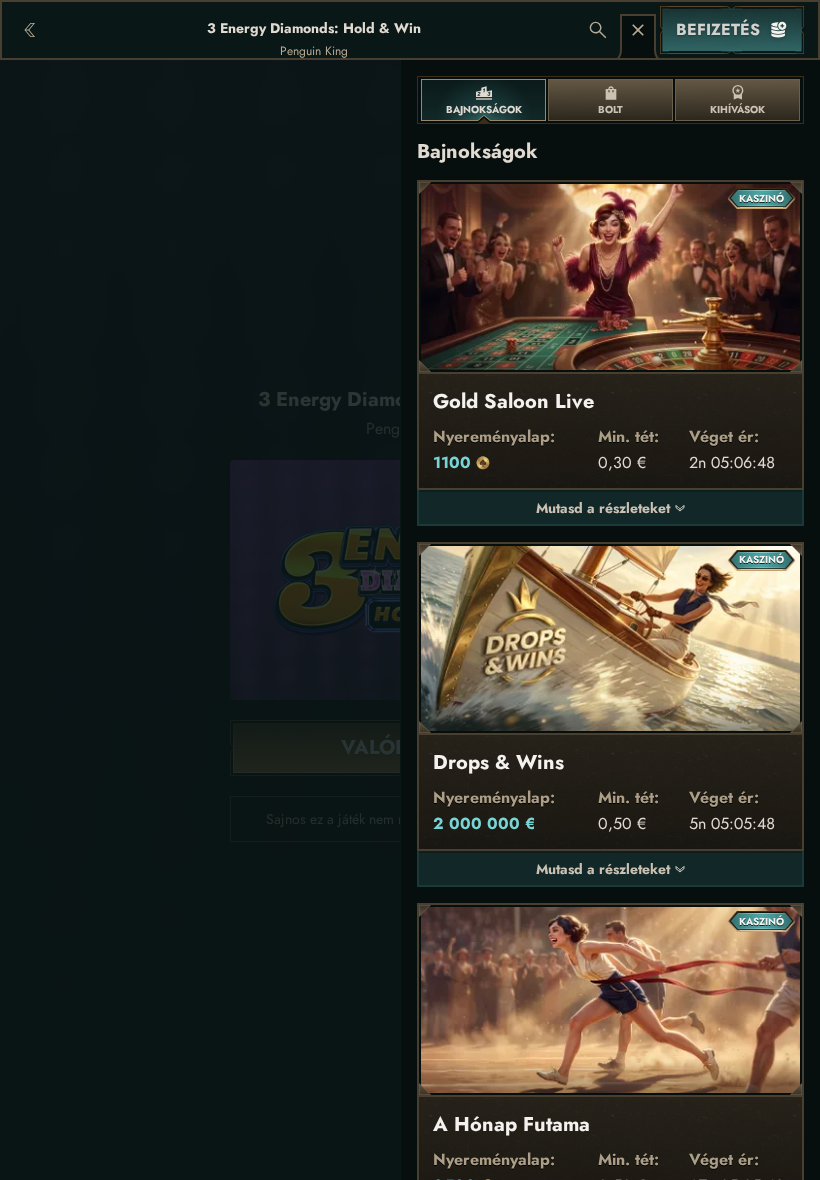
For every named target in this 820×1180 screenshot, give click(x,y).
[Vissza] (30, 30)
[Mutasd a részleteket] (680, 508)
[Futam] (638, 30)
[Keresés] (598, 30)
